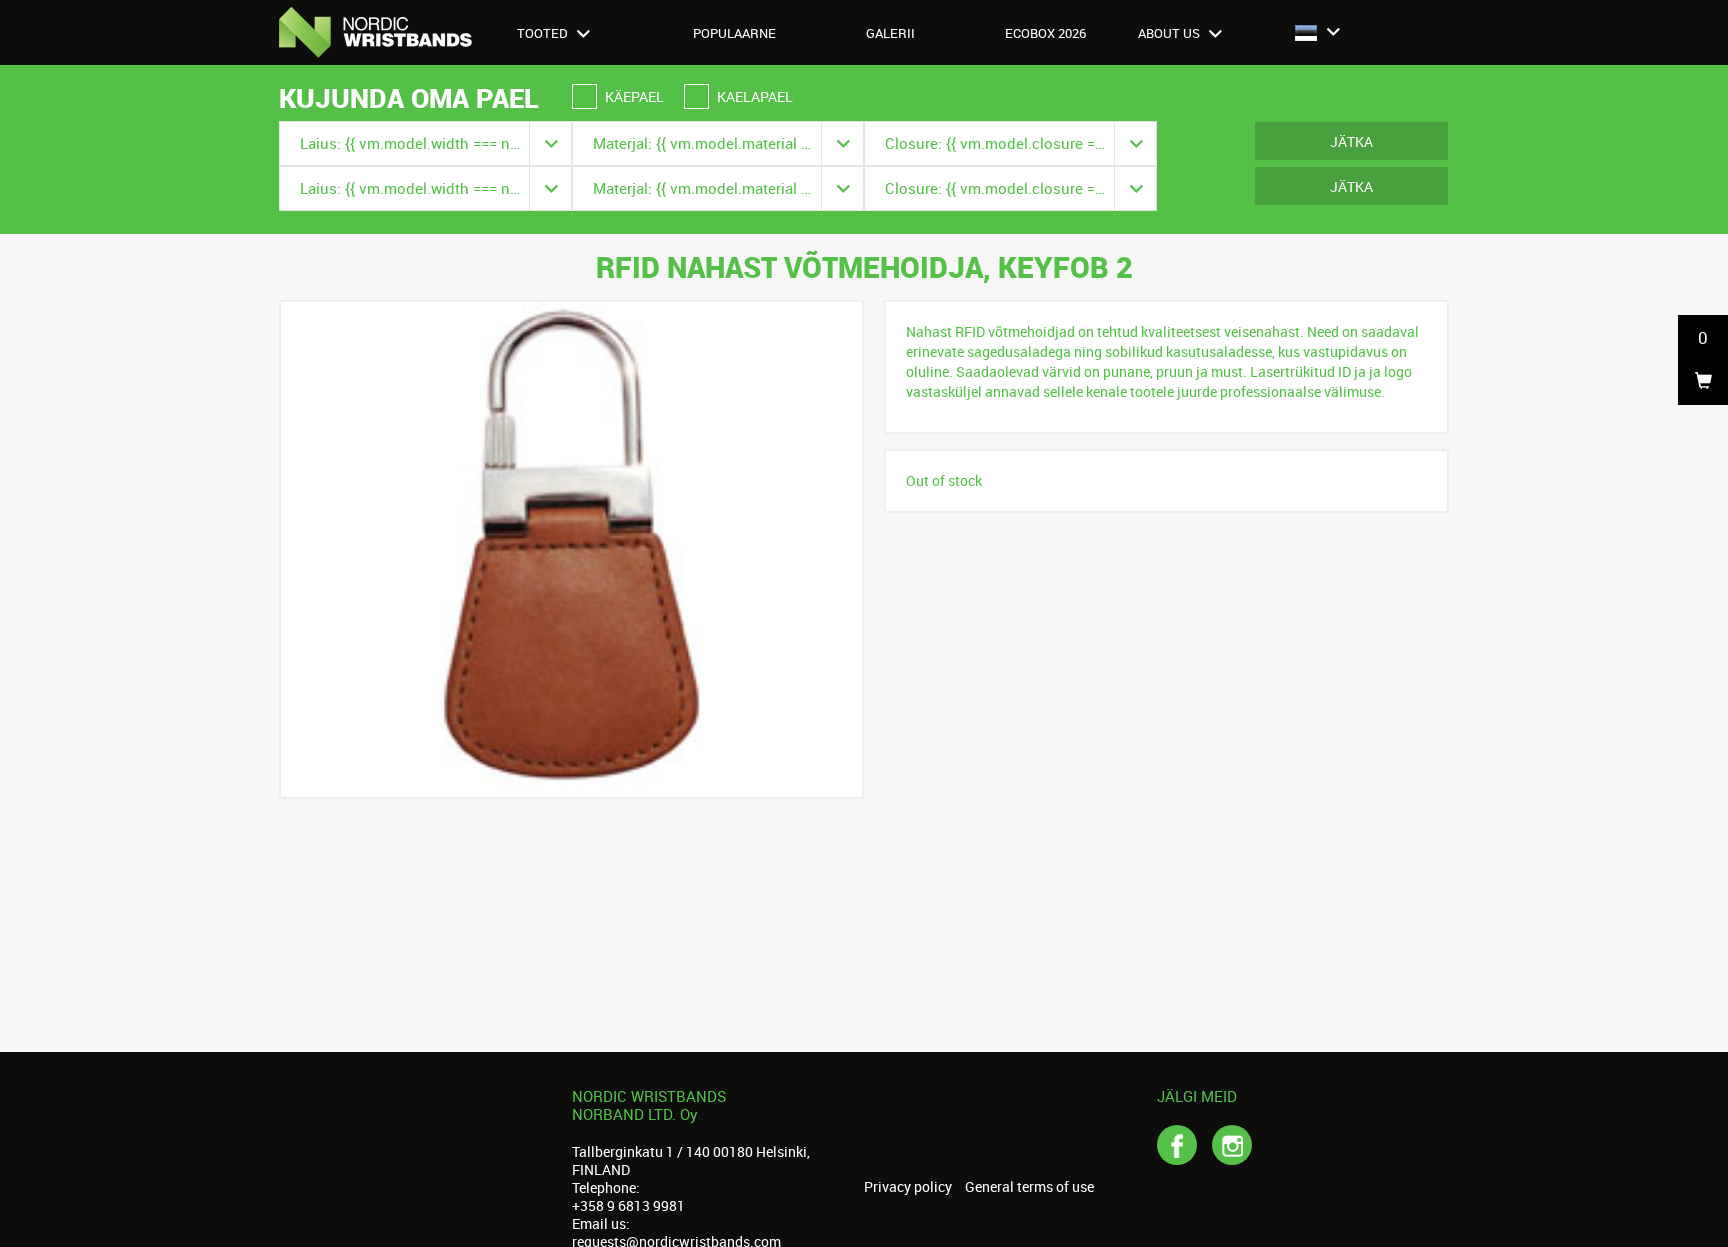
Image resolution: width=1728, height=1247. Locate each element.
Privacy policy (908, 1187)
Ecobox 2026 (1045, 33)
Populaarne (734, 33)
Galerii (890, 33)
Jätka (1351, 141)
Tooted (544, 33)
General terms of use (1029, 1187)
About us (1170, 33)
